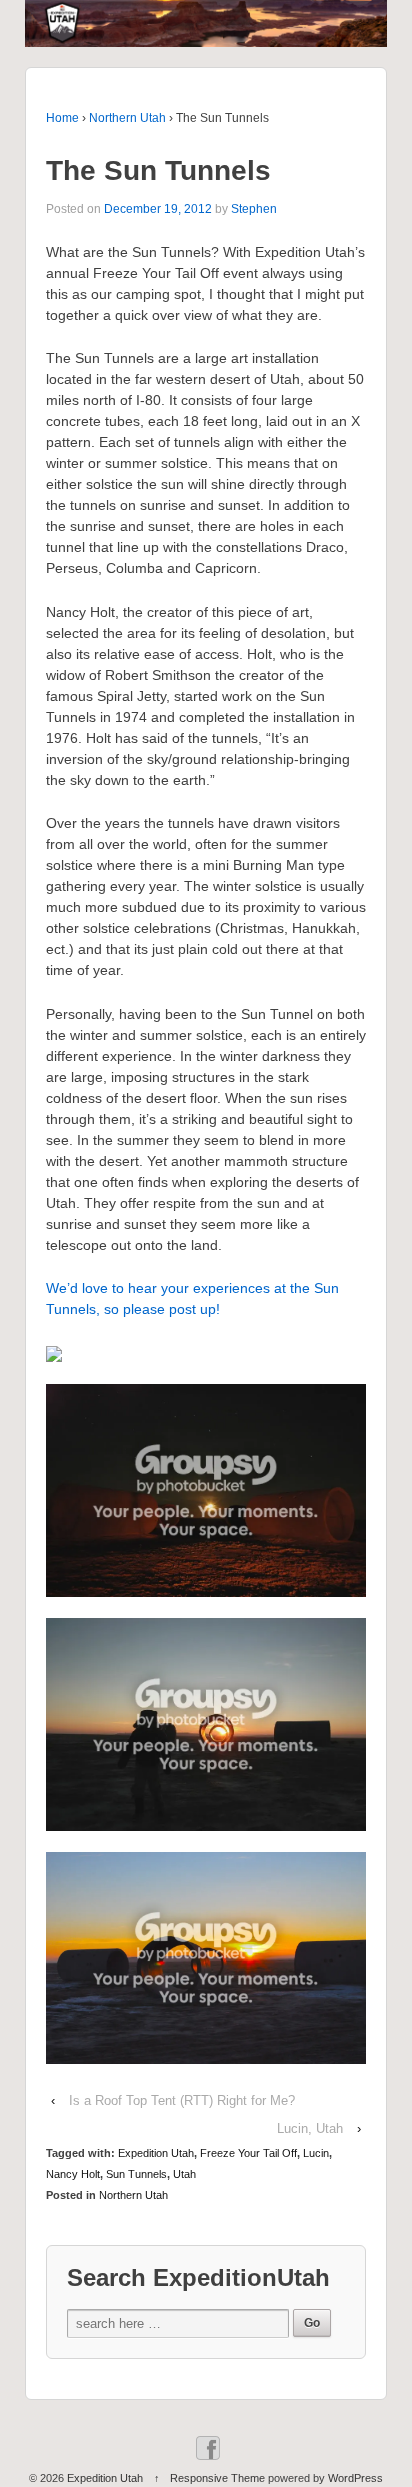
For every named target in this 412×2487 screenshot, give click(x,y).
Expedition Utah (156, 2153)
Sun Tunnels (136, 2174)
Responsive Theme (217, 2478)
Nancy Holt (73, 2174)
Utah (184, 2174)
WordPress (355, 2478)
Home (62, 118)
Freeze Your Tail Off (248, 2153)
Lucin (316, 2153)
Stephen (254, 209)
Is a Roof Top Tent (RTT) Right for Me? (182, 2100)
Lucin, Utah (310, 2128)
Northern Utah (127, 118)
